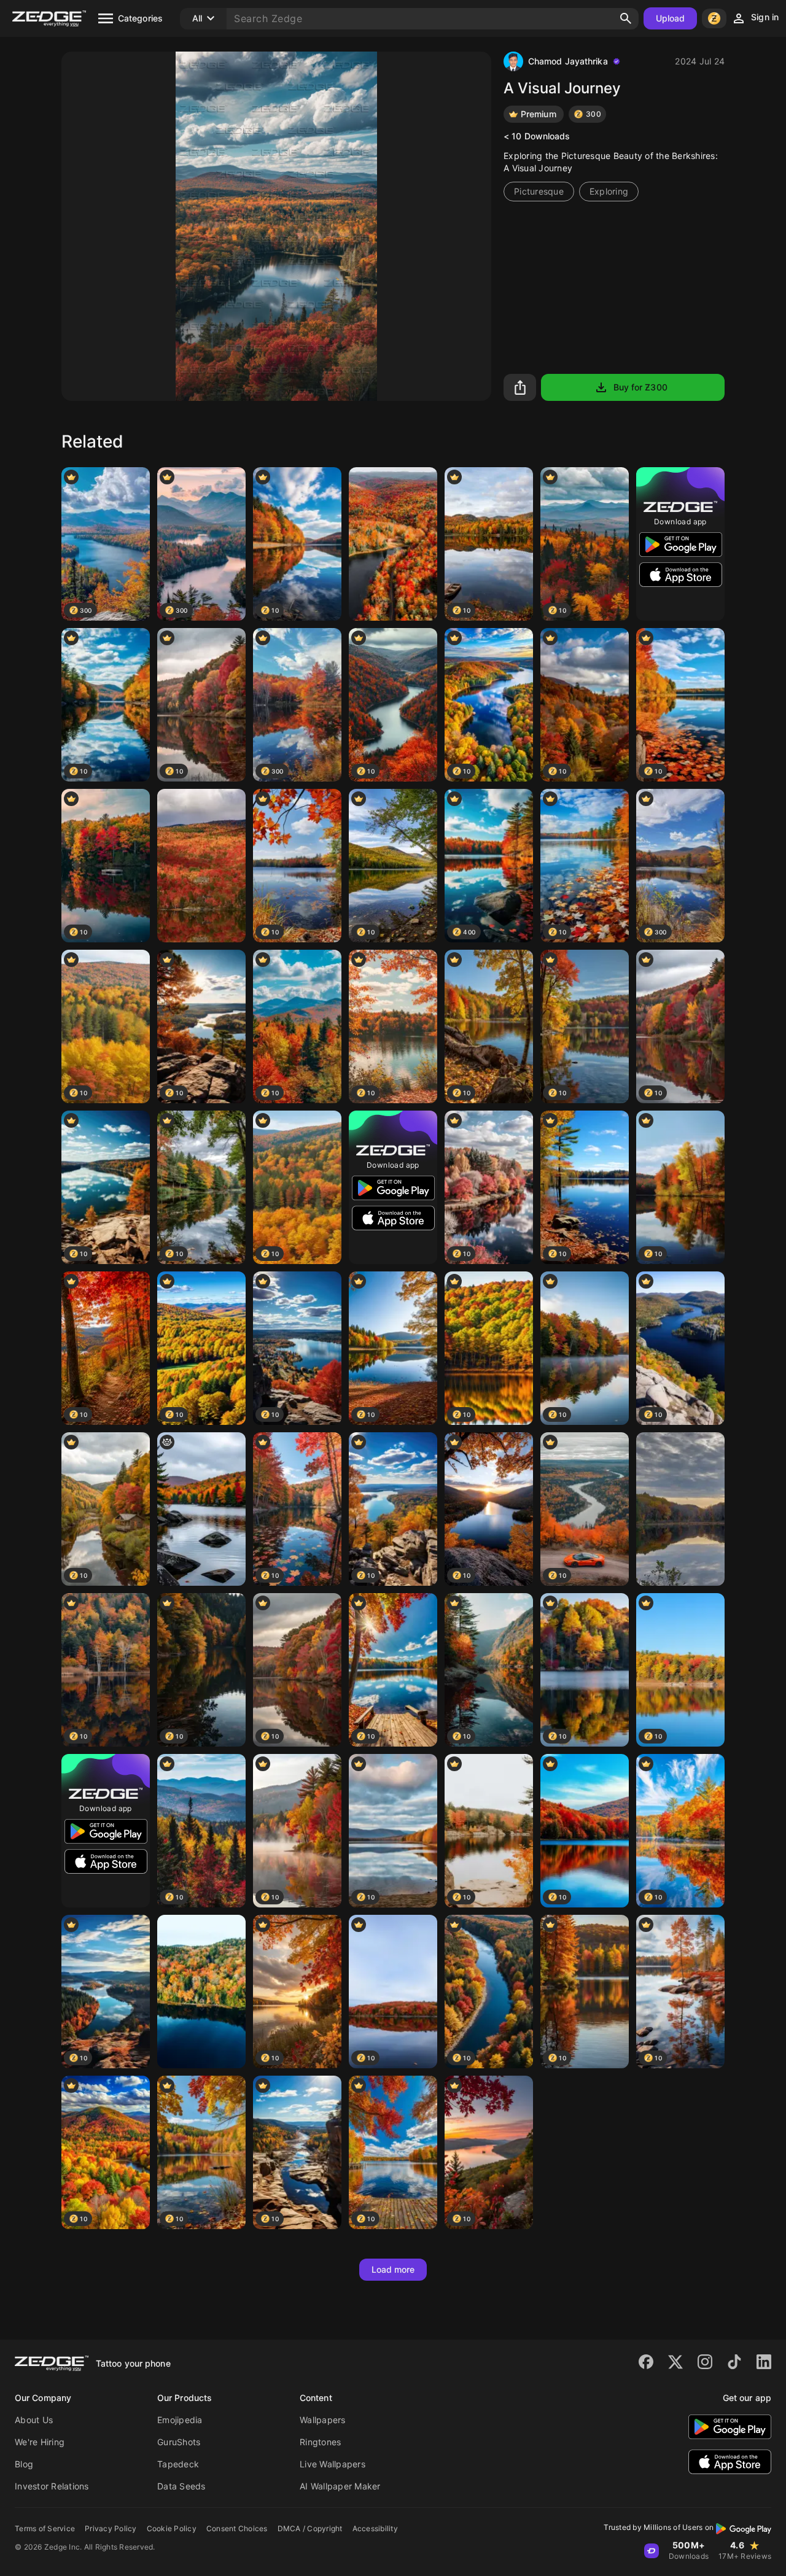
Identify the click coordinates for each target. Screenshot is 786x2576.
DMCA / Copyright (310, 2528)
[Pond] (680, 1509)
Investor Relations (52, 2486)
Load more (393, 2269)
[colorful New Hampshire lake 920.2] (201, 1509)
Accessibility (375, 2528)
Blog (24, 2464)
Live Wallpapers (333, 2464)
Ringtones (320, 2442)
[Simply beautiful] (201, 866)
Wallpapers (323, 2420)
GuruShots (179, 2442)
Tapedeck (178, 2464)
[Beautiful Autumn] (393, 544)
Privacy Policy (111, 2528)
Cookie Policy (172, 2528)
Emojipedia (180, 2420)
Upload (671, 18)
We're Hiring (40, 2442)
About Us (34, 2420)
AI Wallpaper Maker (340, 2486)
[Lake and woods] (201, 1992)
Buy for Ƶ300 (640, 387)
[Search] (626, 18)
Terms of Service (45, 2528)
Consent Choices (237, 2528)
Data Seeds (181, 2486)
